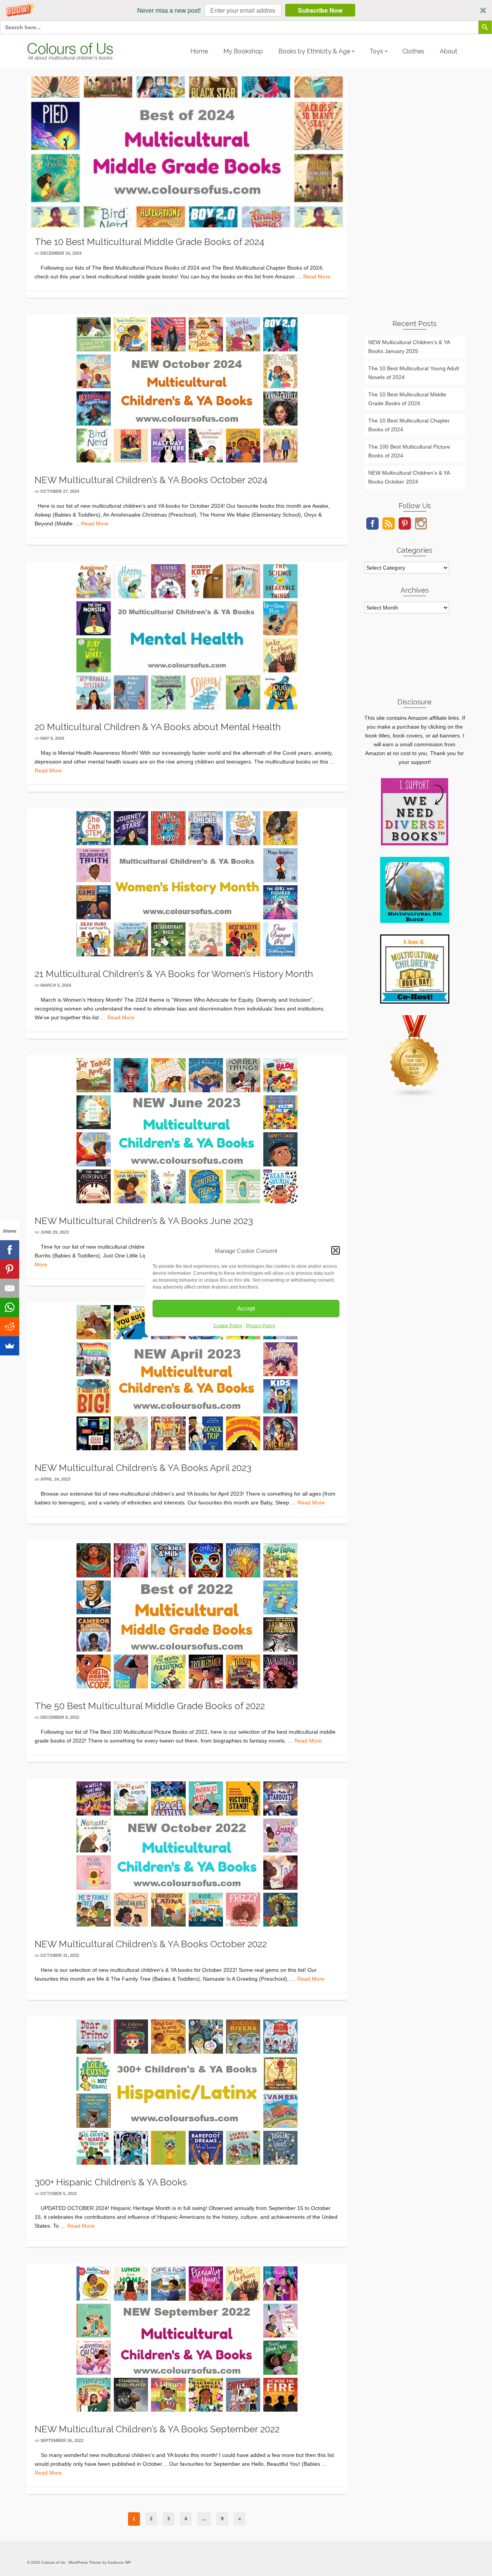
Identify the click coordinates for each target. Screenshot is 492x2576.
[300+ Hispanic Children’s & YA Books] (187, 2091)
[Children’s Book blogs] (415, 1056)
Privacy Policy (261, 1325)
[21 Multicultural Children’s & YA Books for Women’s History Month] (187, 883)
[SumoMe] (10, 1346)
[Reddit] (10, 1327)
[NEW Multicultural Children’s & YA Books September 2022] (187, 2338)
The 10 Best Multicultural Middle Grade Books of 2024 (407, 399)
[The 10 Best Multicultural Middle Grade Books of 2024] (187, 151)
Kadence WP (119, 2562)
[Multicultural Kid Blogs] (415, 890)
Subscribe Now (320, 10)
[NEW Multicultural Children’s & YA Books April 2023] (187, 1377)
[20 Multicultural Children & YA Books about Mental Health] (187, 636)
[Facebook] (10, 1250)
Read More (317, 277)
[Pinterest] (10, 1269)
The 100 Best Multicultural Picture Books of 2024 (409, 451)
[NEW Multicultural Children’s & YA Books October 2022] (187, 1853)
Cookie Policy (228, 1325)
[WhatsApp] (10, 1307)
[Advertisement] (415, 192)
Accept (246, 1308)
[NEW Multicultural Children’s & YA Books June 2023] (187, 1130)
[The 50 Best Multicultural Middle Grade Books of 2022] (187, 1615)
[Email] (10, 1288)
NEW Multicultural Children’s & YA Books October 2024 (409, 477)
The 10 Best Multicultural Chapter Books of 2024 (409, 425)
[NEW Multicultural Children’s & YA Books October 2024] (187, 389)
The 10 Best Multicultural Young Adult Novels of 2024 (414, 373)
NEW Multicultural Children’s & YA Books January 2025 (409, 347)
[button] (246, 10)
